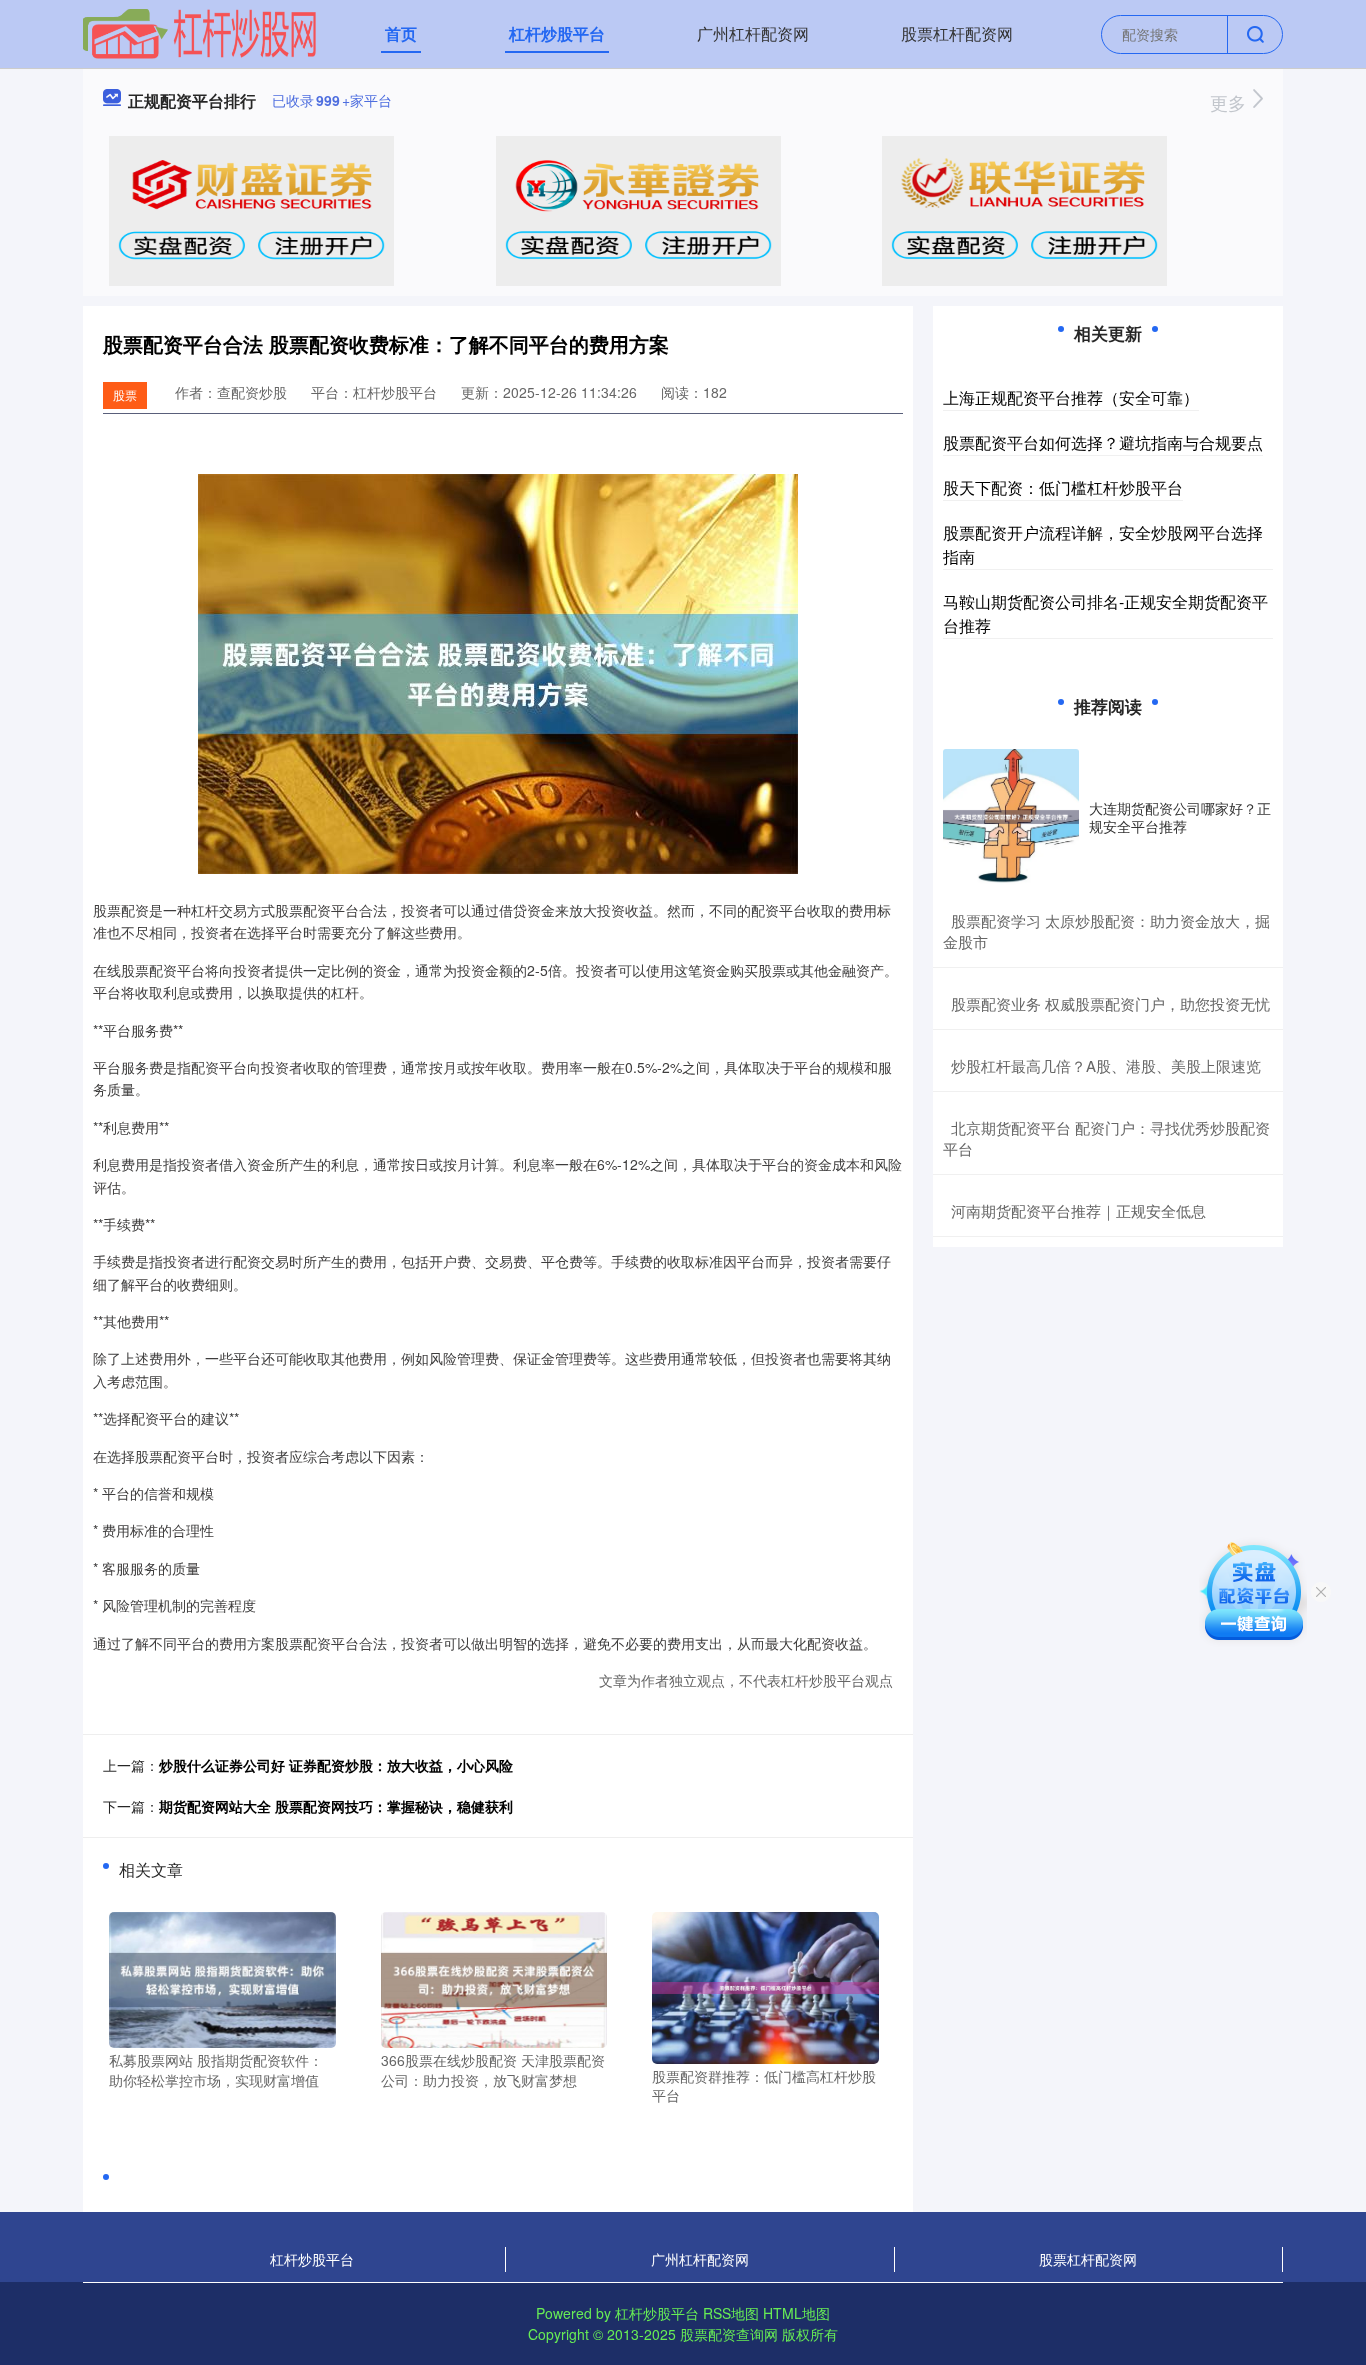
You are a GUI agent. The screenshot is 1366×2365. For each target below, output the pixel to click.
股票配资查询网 (729, 2334)
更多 (1230, 102)
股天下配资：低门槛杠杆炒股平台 (1063, 487)
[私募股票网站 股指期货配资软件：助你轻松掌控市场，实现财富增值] (222, 1978)
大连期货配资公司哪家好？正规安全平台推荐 (1180, 817)
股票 (125, 394)
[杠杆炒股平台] (200, 32)
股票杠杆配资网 (957, 33)
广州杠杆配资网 (753, 33)
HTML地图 (796, 2313)
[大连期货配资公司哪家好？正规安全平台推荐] (1011, 817)
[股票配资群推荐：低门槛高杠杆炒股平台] (765, 1986)
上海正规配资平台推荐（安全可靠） (1071, 397)
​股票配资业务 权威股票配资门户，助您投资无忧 (1110, 1003)
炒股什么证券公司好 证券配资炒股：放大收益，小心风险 (336, 1765)
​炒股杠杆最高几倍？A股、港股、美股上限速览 (1106, 1065)
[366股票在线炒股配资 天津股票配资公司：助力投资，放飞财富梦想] (494, 1978)
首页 (401, 33)
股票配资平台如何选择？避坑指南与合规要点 (1103, 442)
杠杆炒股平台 (557, 33)
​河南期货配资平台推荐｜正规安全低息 (1078, 1210)
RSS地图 (731, 2313)
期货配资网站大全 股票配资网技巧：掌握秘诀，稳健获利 (336, 1806)
